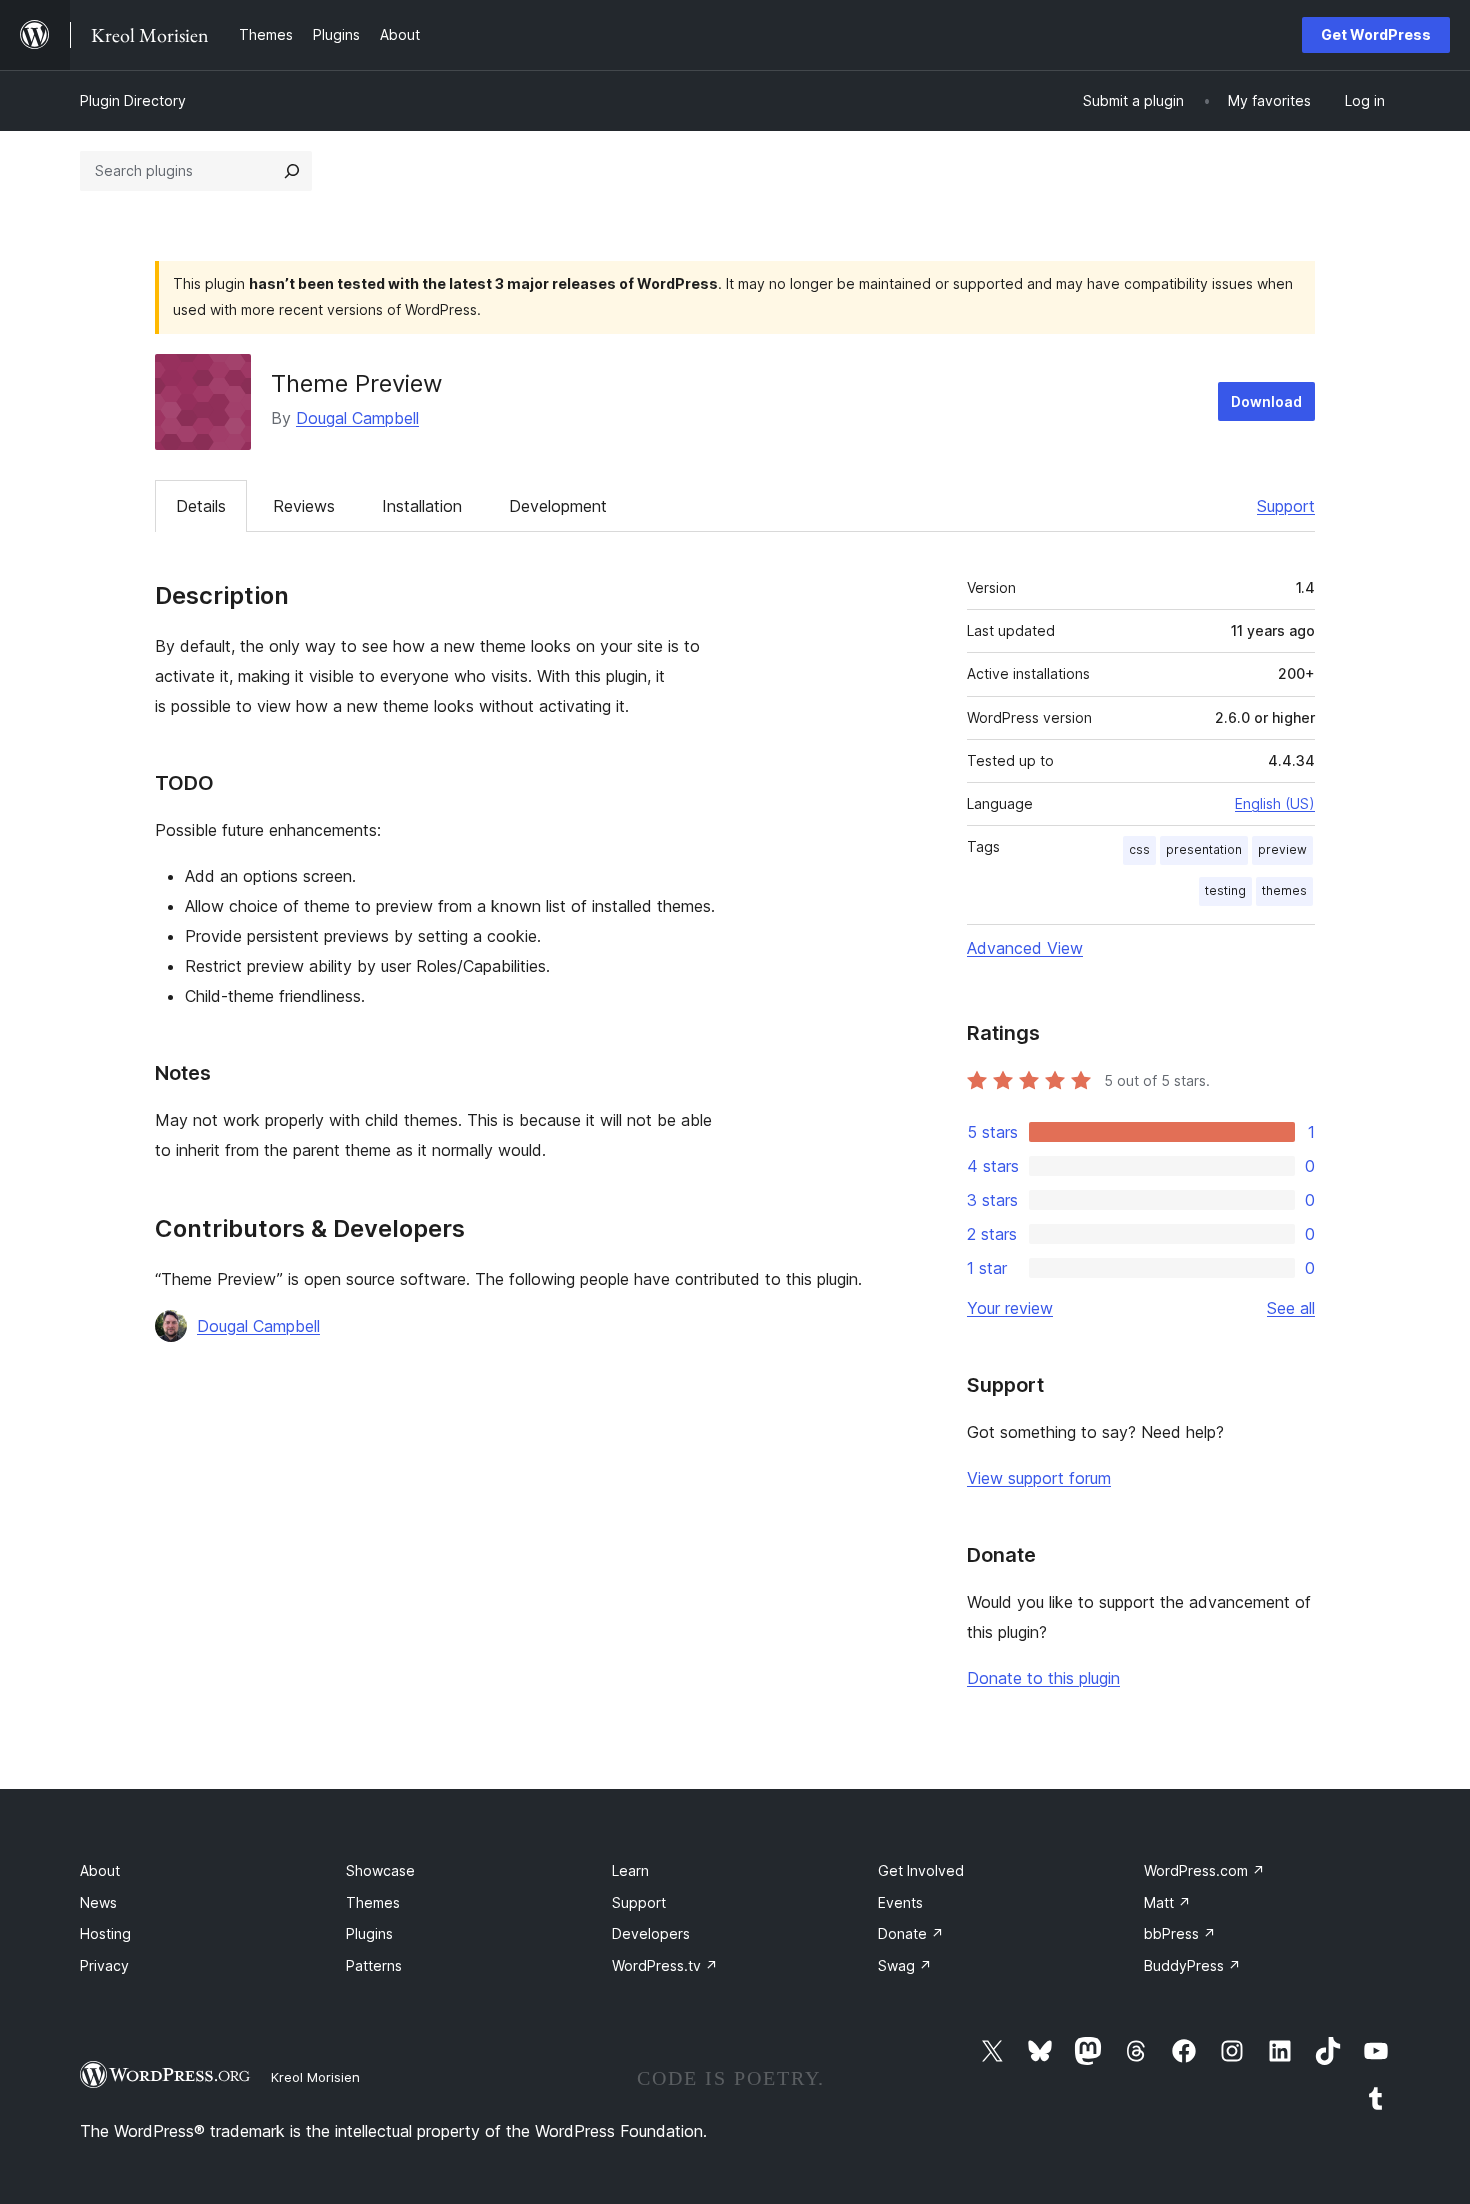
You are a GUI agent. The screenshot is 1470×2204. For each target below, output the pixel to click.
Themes (373, 1902)
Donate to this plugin (1043, 1678)
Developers (651, 1933)
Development (558, 506)
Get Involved (921, 1870)
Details (201, 506)
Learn (630, 1870)
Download (1266, 401)
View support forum (1039, 1478)
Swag (905, 1965)
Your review (1010, 1308)
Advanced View (1025, 948)
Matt (1167, 1902)
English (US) (1275, 803)
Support (1286, 506)
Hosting (105, 1933)
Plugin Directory (133, 100)
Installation (422, 506)
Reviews (304, 506)
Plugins (369, 1933)
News (98, 1902)
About (100, 1870)
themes (1284, 890)
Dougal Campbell (357, 418)
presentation (1204, 849)
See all (1291, 1308)
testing (1225, 890)
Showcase (380, 1870)
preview (1282, 849)
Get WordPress (1376, 34)
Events (900, 1902)
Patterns (374, 1965)
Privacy (104, 1965)
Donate (911, 1933)
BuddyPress (1192, 1965)
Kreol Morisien (315, 2077)
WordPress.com (1204, 1870)
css (1139, 849)
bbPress (1180, 1933)
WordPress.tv (665, 1965)
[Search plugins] (292, 171)
